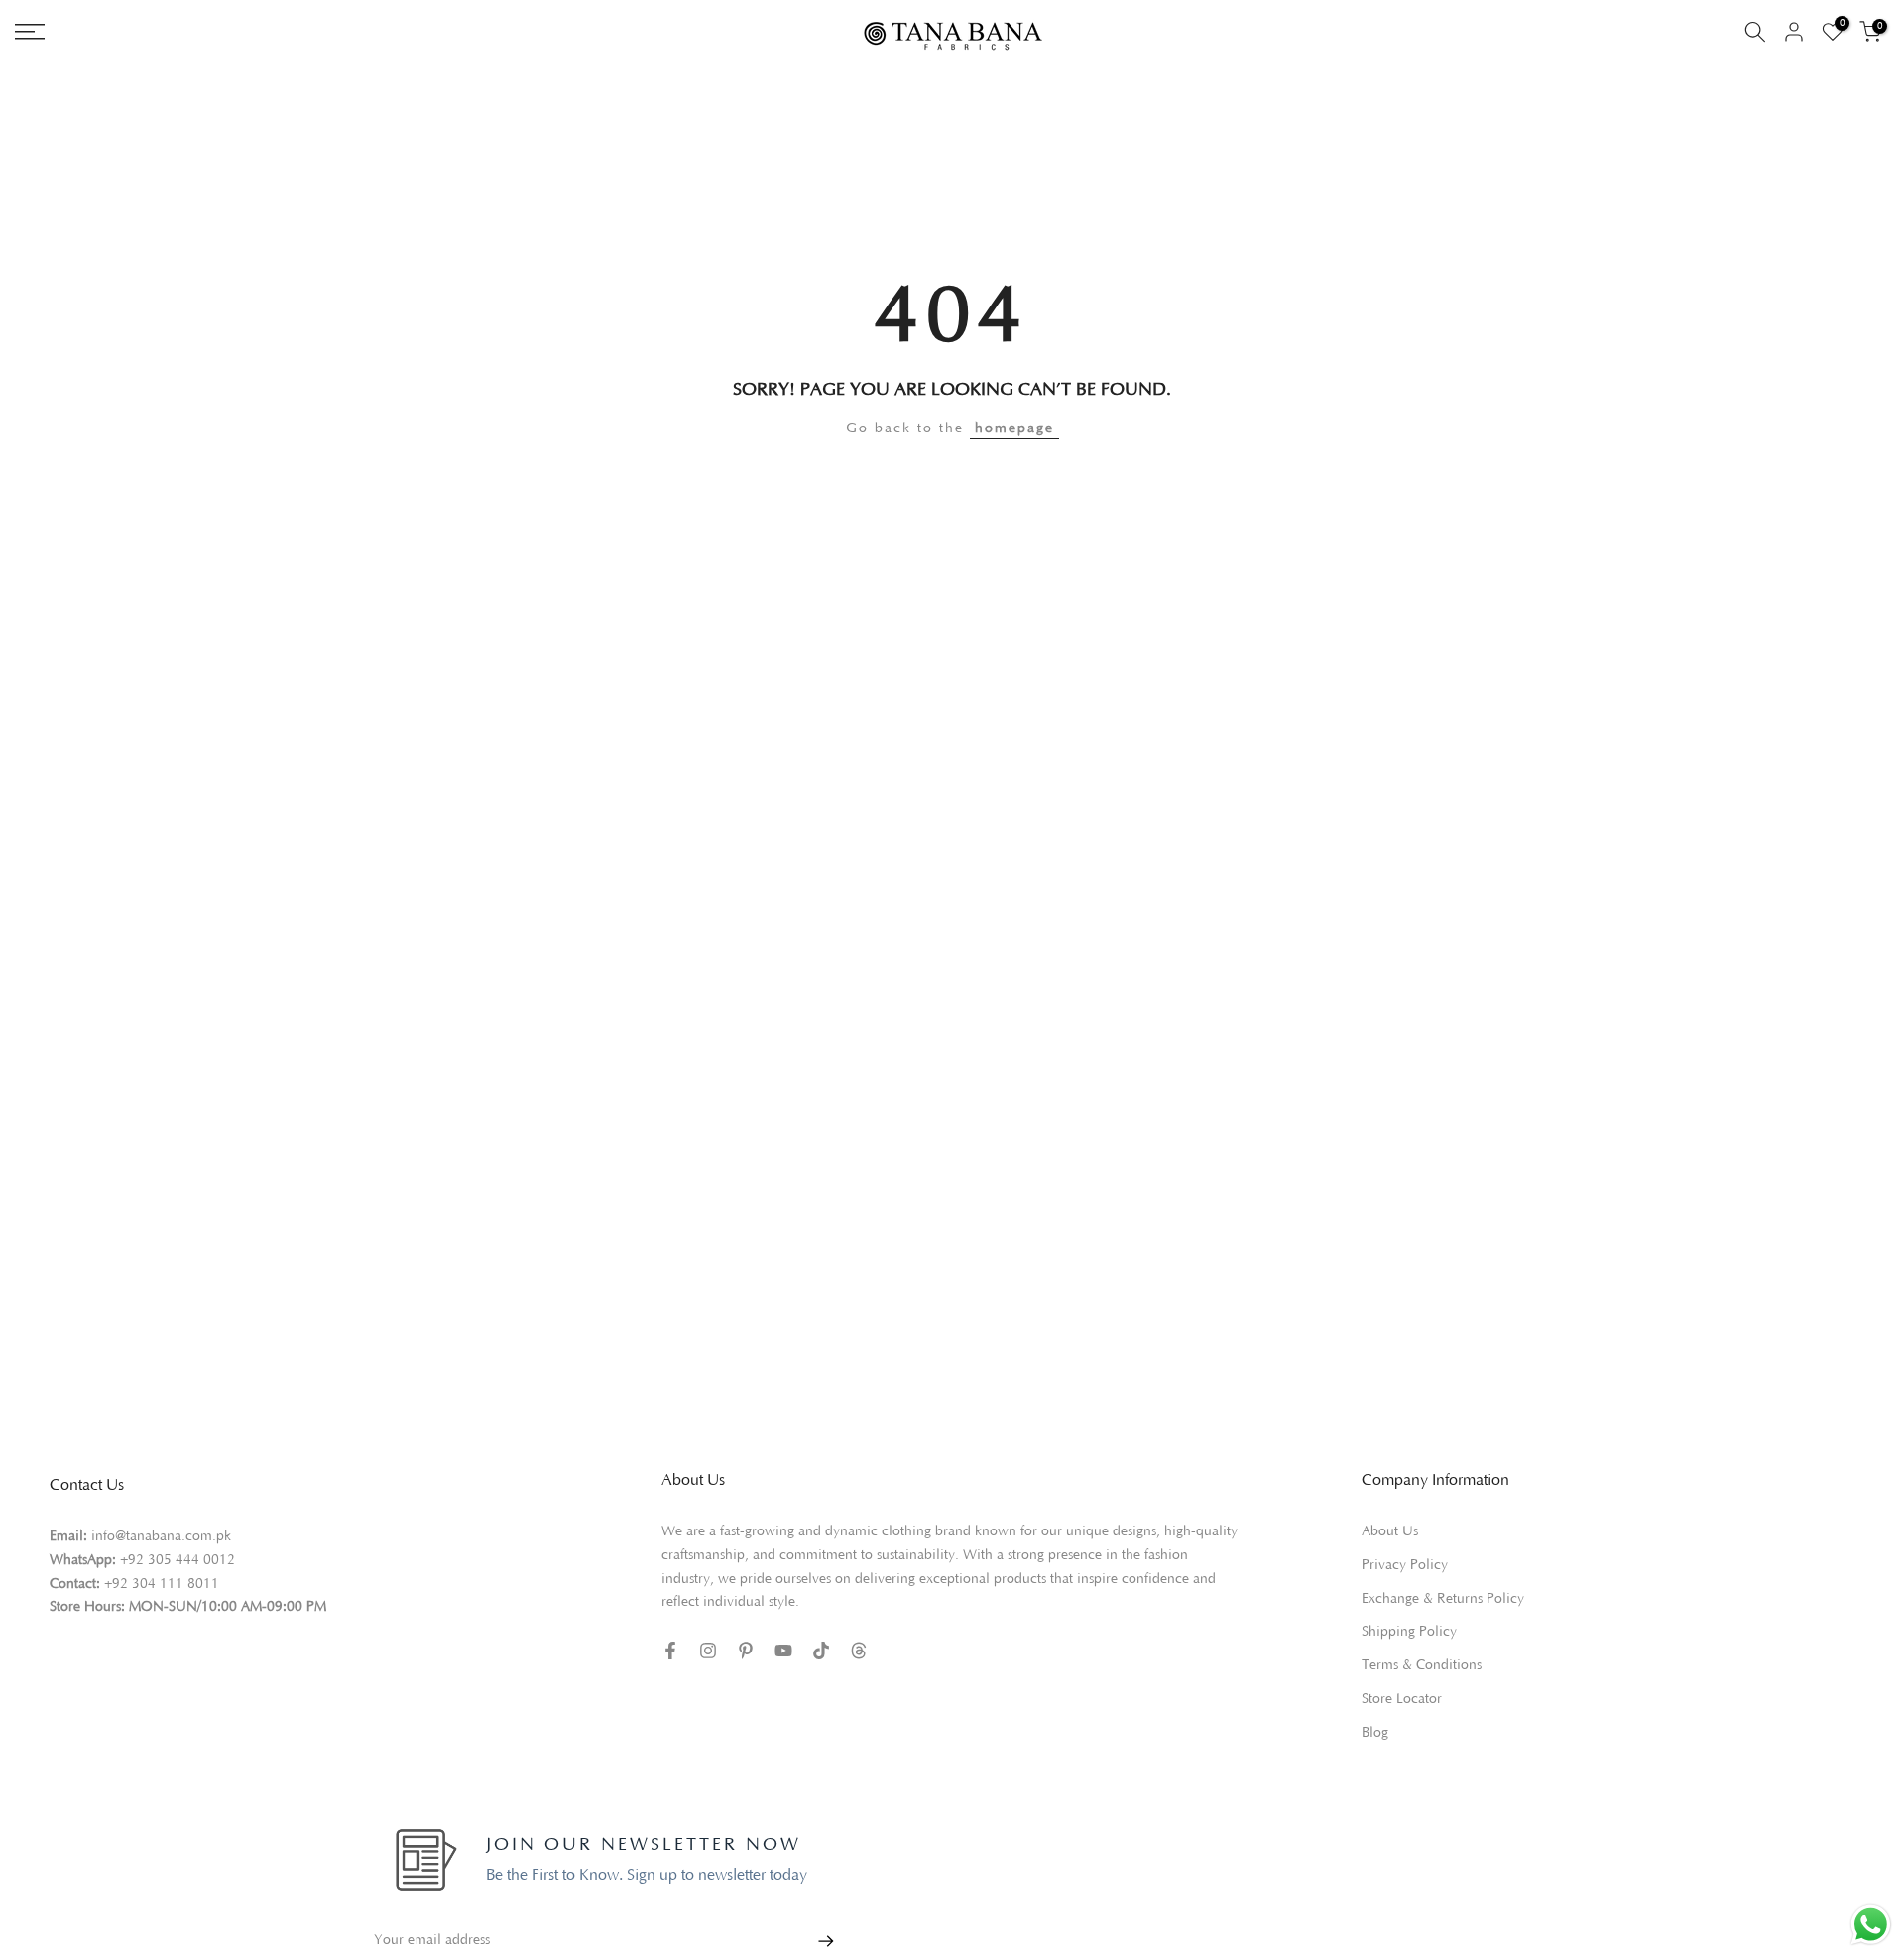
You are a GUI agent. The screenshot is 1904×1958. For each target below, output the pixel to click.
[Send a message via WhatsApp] (1871, 1925)
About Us (1390, 1531)
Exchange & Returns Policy (1443, 1599)
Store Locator (1402, 1699)
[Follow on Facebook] (670, 1651)
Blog (1375, 1733)
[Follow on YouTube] (783, 1651)
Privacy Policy (1405, 1565)
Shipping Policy (1409, 1632)
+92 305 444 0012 (178, 1560)
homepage (1014, 428)
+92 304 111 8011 (162, 1584)
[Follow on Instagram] (708, 1651)
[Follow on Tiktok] (821, 1651)
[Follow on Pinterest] (746, 1651)
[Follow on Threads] (859, 1651)
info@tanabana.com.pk (161, 1536)
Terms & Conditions (1422, 1665)
